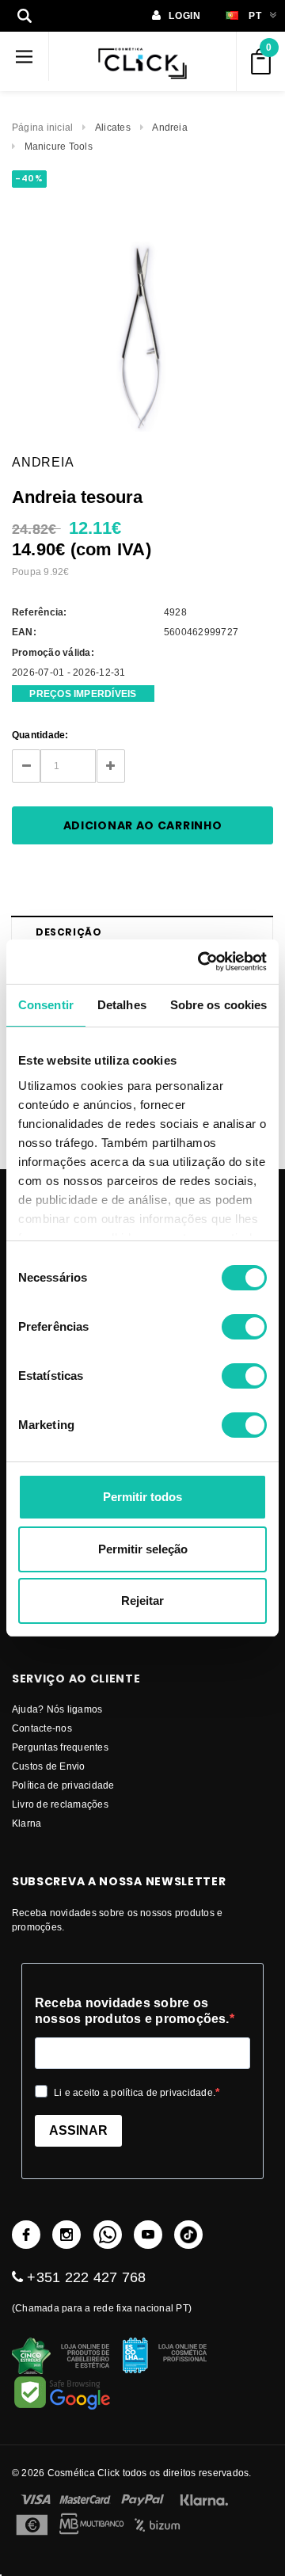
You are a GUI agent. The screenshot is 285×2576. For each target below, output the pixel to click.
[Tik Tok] (188, 2235)
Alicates (113, 127)
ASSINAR (78, 2130)
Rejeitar (142, 1600)
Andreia (170, 127)
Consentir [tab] (46, 1005)
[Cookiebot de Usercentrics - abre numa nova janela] (201, 962)
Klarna (27, 1823)
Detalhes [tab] (122, 1005)
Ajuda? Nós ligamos (57, 1709)
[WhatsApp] (108, 2235)
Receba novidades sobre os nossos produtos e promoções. (132, 2011)
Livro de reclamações (60, 1804)
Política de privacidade (63, 1785)
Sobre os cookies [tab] (219, 1005)
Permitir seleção (143, 1549)
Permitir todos (142, 1497)
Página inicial (42, 127)
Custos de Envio (49, 1766)
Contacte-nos (42, 1728)
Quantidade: (40, 735)
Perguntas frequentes (60, 1747)
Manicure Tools (59, 146)
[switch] (244, 1327)
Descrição (68, 932)
